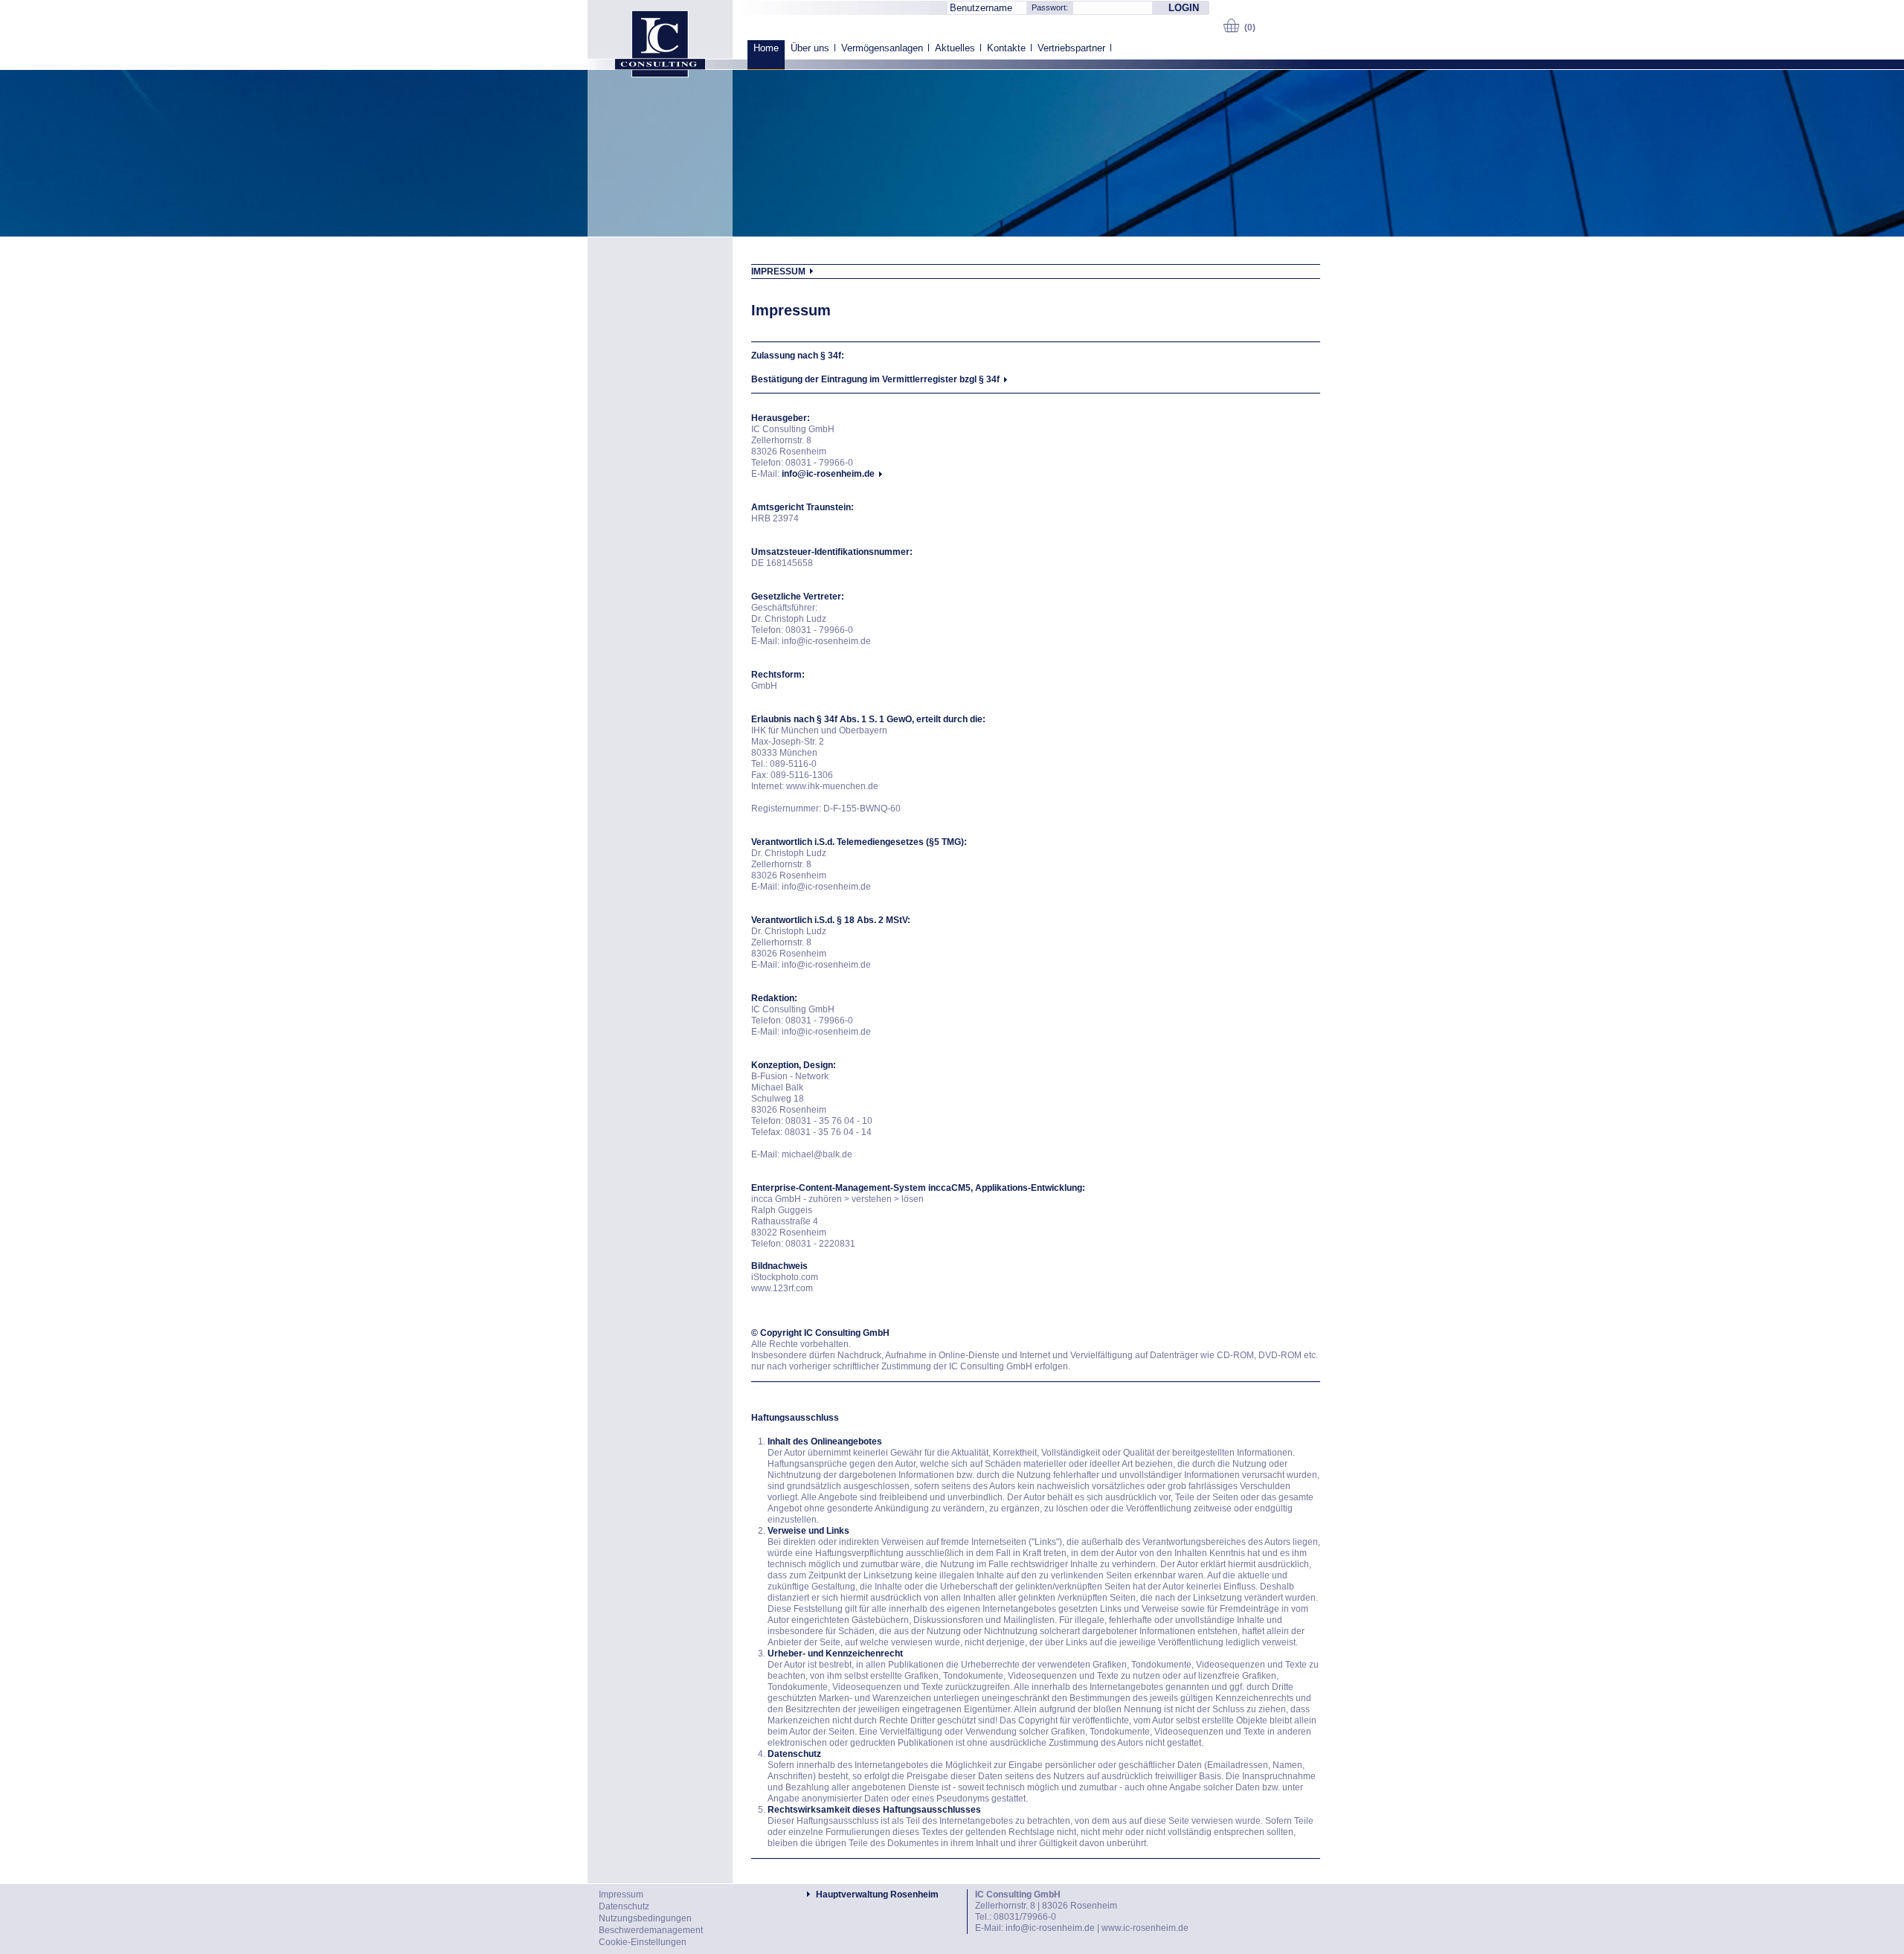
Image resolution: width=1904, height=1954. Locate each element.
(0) (1250, 28)
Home (766, 48)
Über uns (810, 48)
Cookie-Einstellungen (643, 1942)
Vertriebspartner (1071, 48)
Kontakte (1006, 48)
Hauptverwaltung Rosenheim (877, 1894)
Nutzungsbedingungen (645, 1918)
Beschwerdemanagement (651, 1930)
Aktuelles (955, 48)
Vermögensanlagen (882, 48)
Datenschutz (624, 1906)
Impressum (621, 1894)
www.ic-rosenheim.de (1145, 1928)
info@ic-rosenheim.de (1050, 1928)
